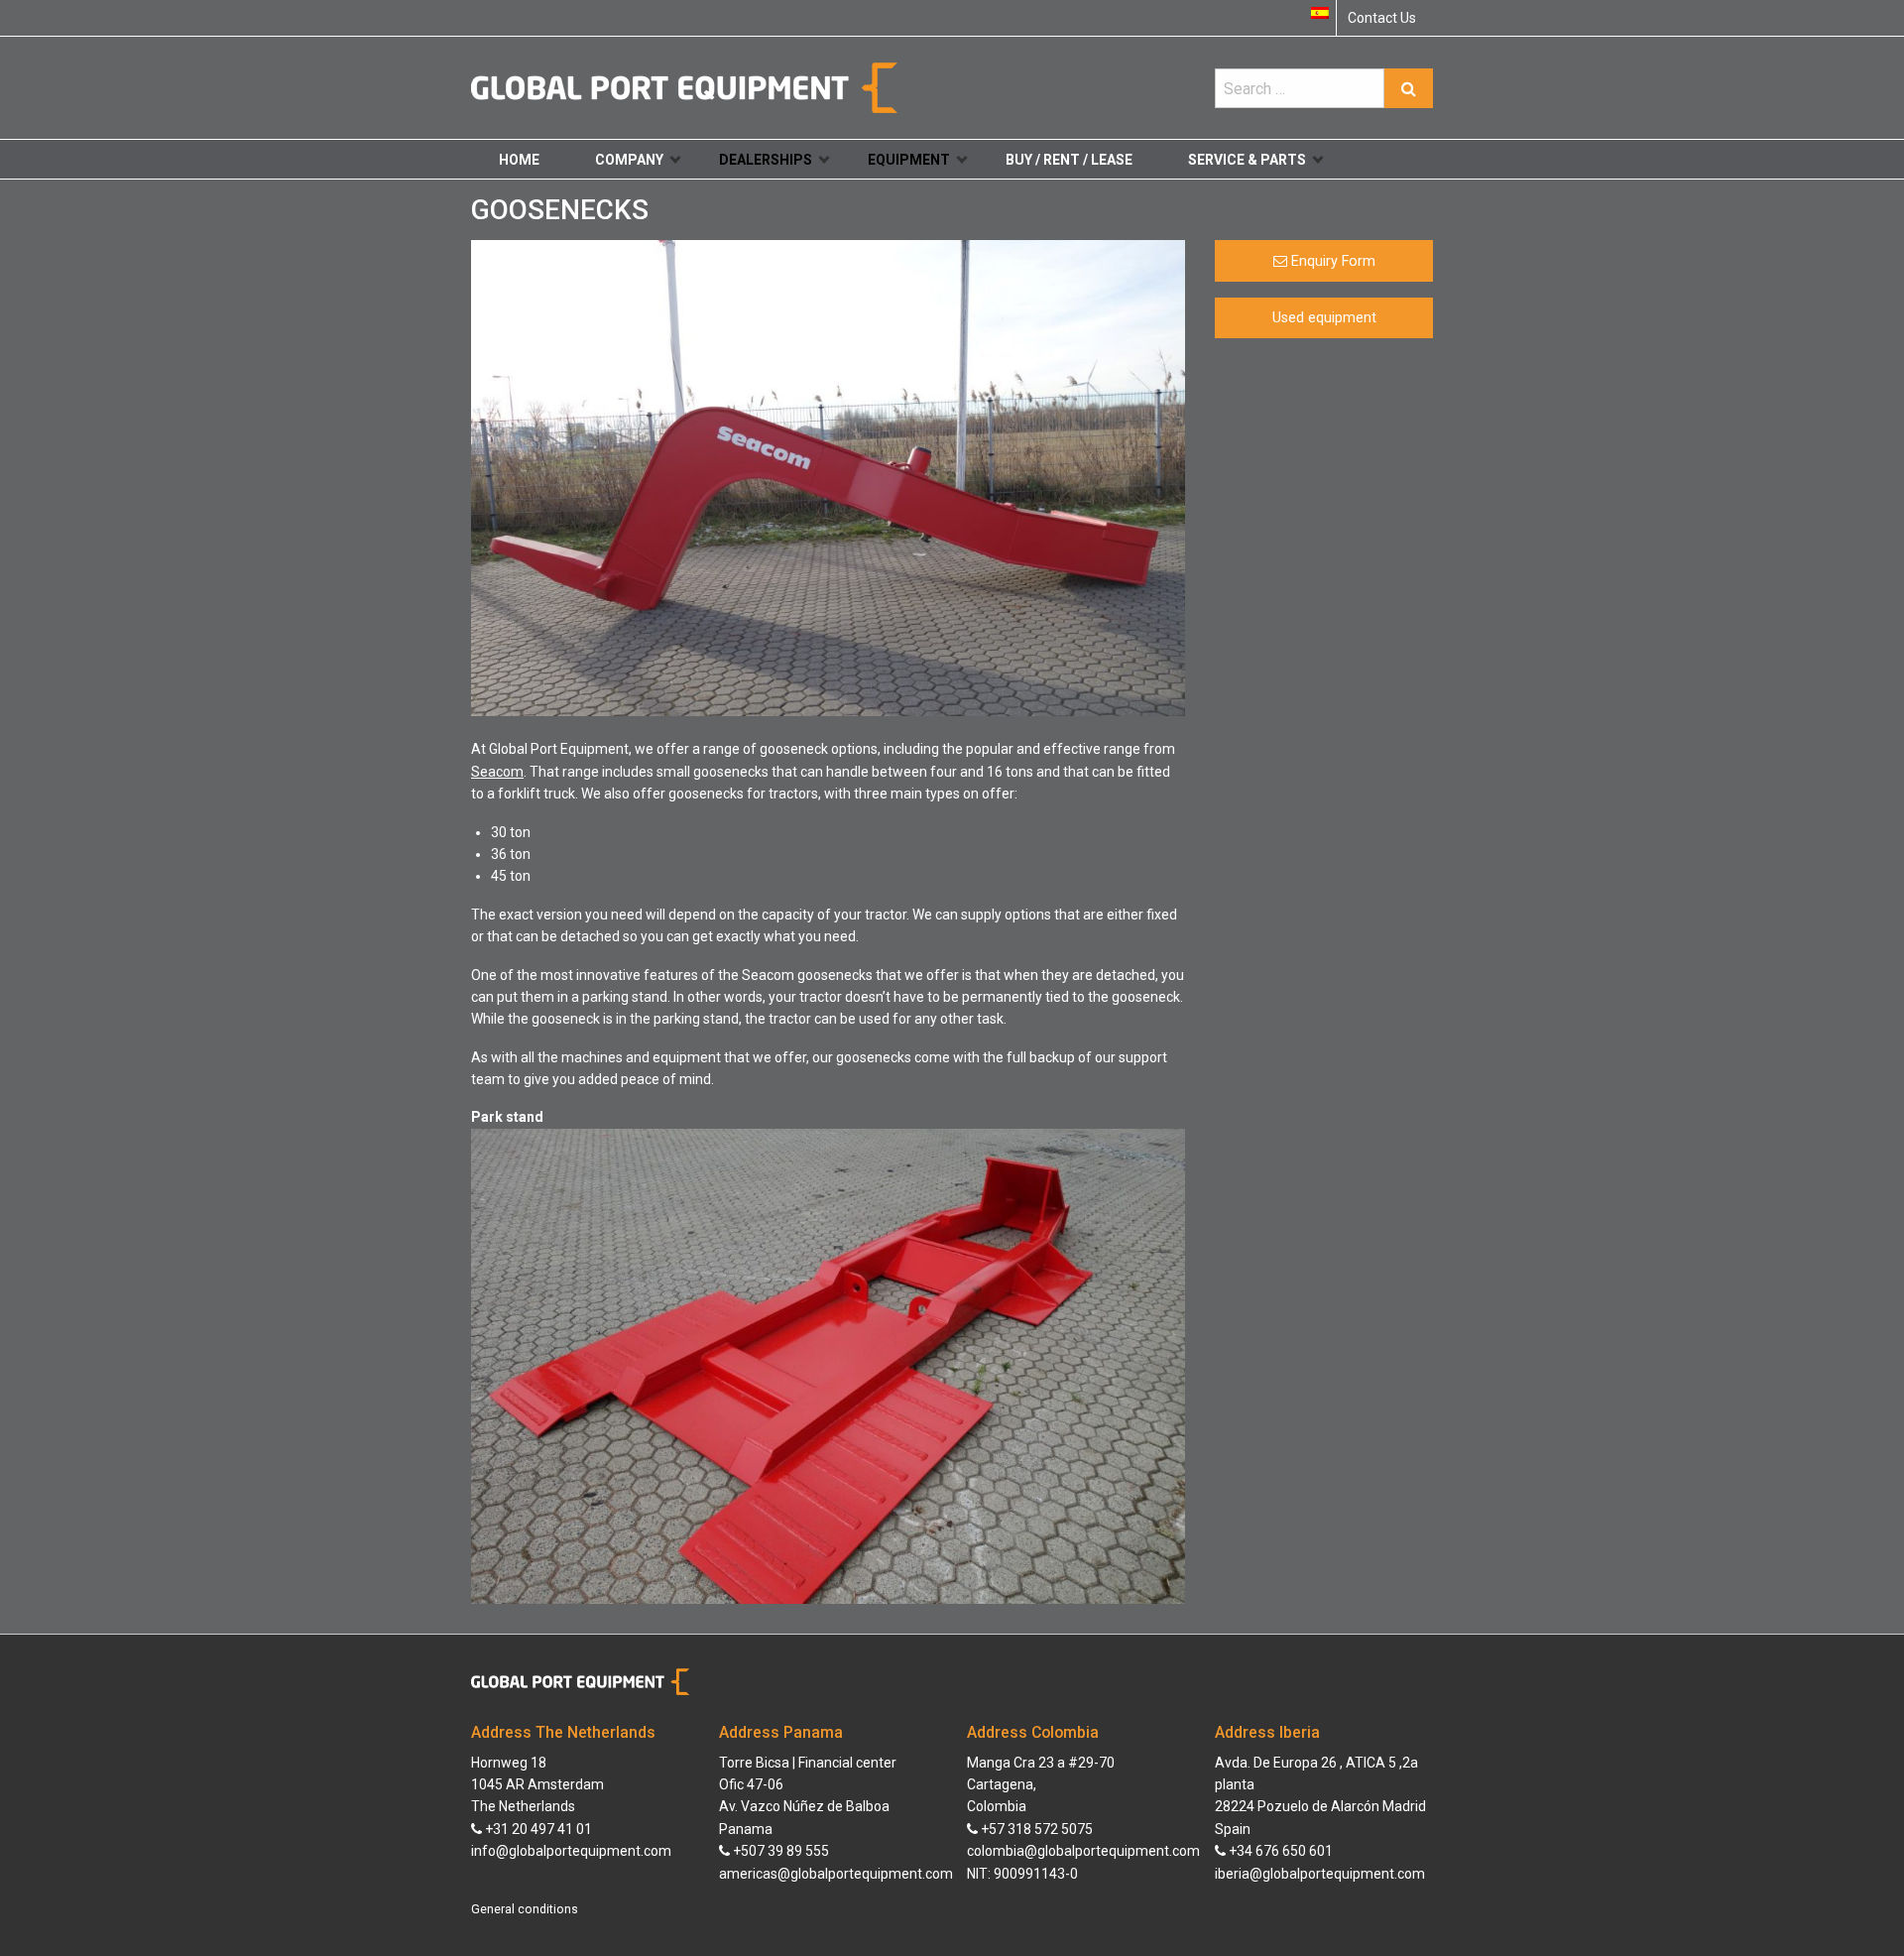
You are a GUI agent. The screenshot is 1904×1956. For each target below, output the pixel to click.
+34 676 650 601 (1279, 1851)
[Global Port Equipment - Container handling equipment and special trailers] (684, 87)
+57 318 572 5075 (1035, 1829)
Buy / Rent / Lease (1069, 160)
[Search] (1409, 88)
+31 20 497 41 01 (537, 1829)
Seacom (497, 772)
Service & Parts (1247, 160)
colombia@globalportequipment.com (1083, 1851)
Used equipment (1324, 318)
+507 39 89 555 (779, 1851)
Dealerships (766, 160)
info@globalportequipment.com (571, 1851)
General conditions (525, 1909)
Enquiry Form (1331, 261)
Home (519, 160)
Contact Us (1382, 18)
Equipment (909, 160)
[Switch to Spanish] (1320, 13)
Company (629, 160)
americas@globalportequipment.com (836, 1874)
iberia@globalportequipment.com (1320, 1874)
